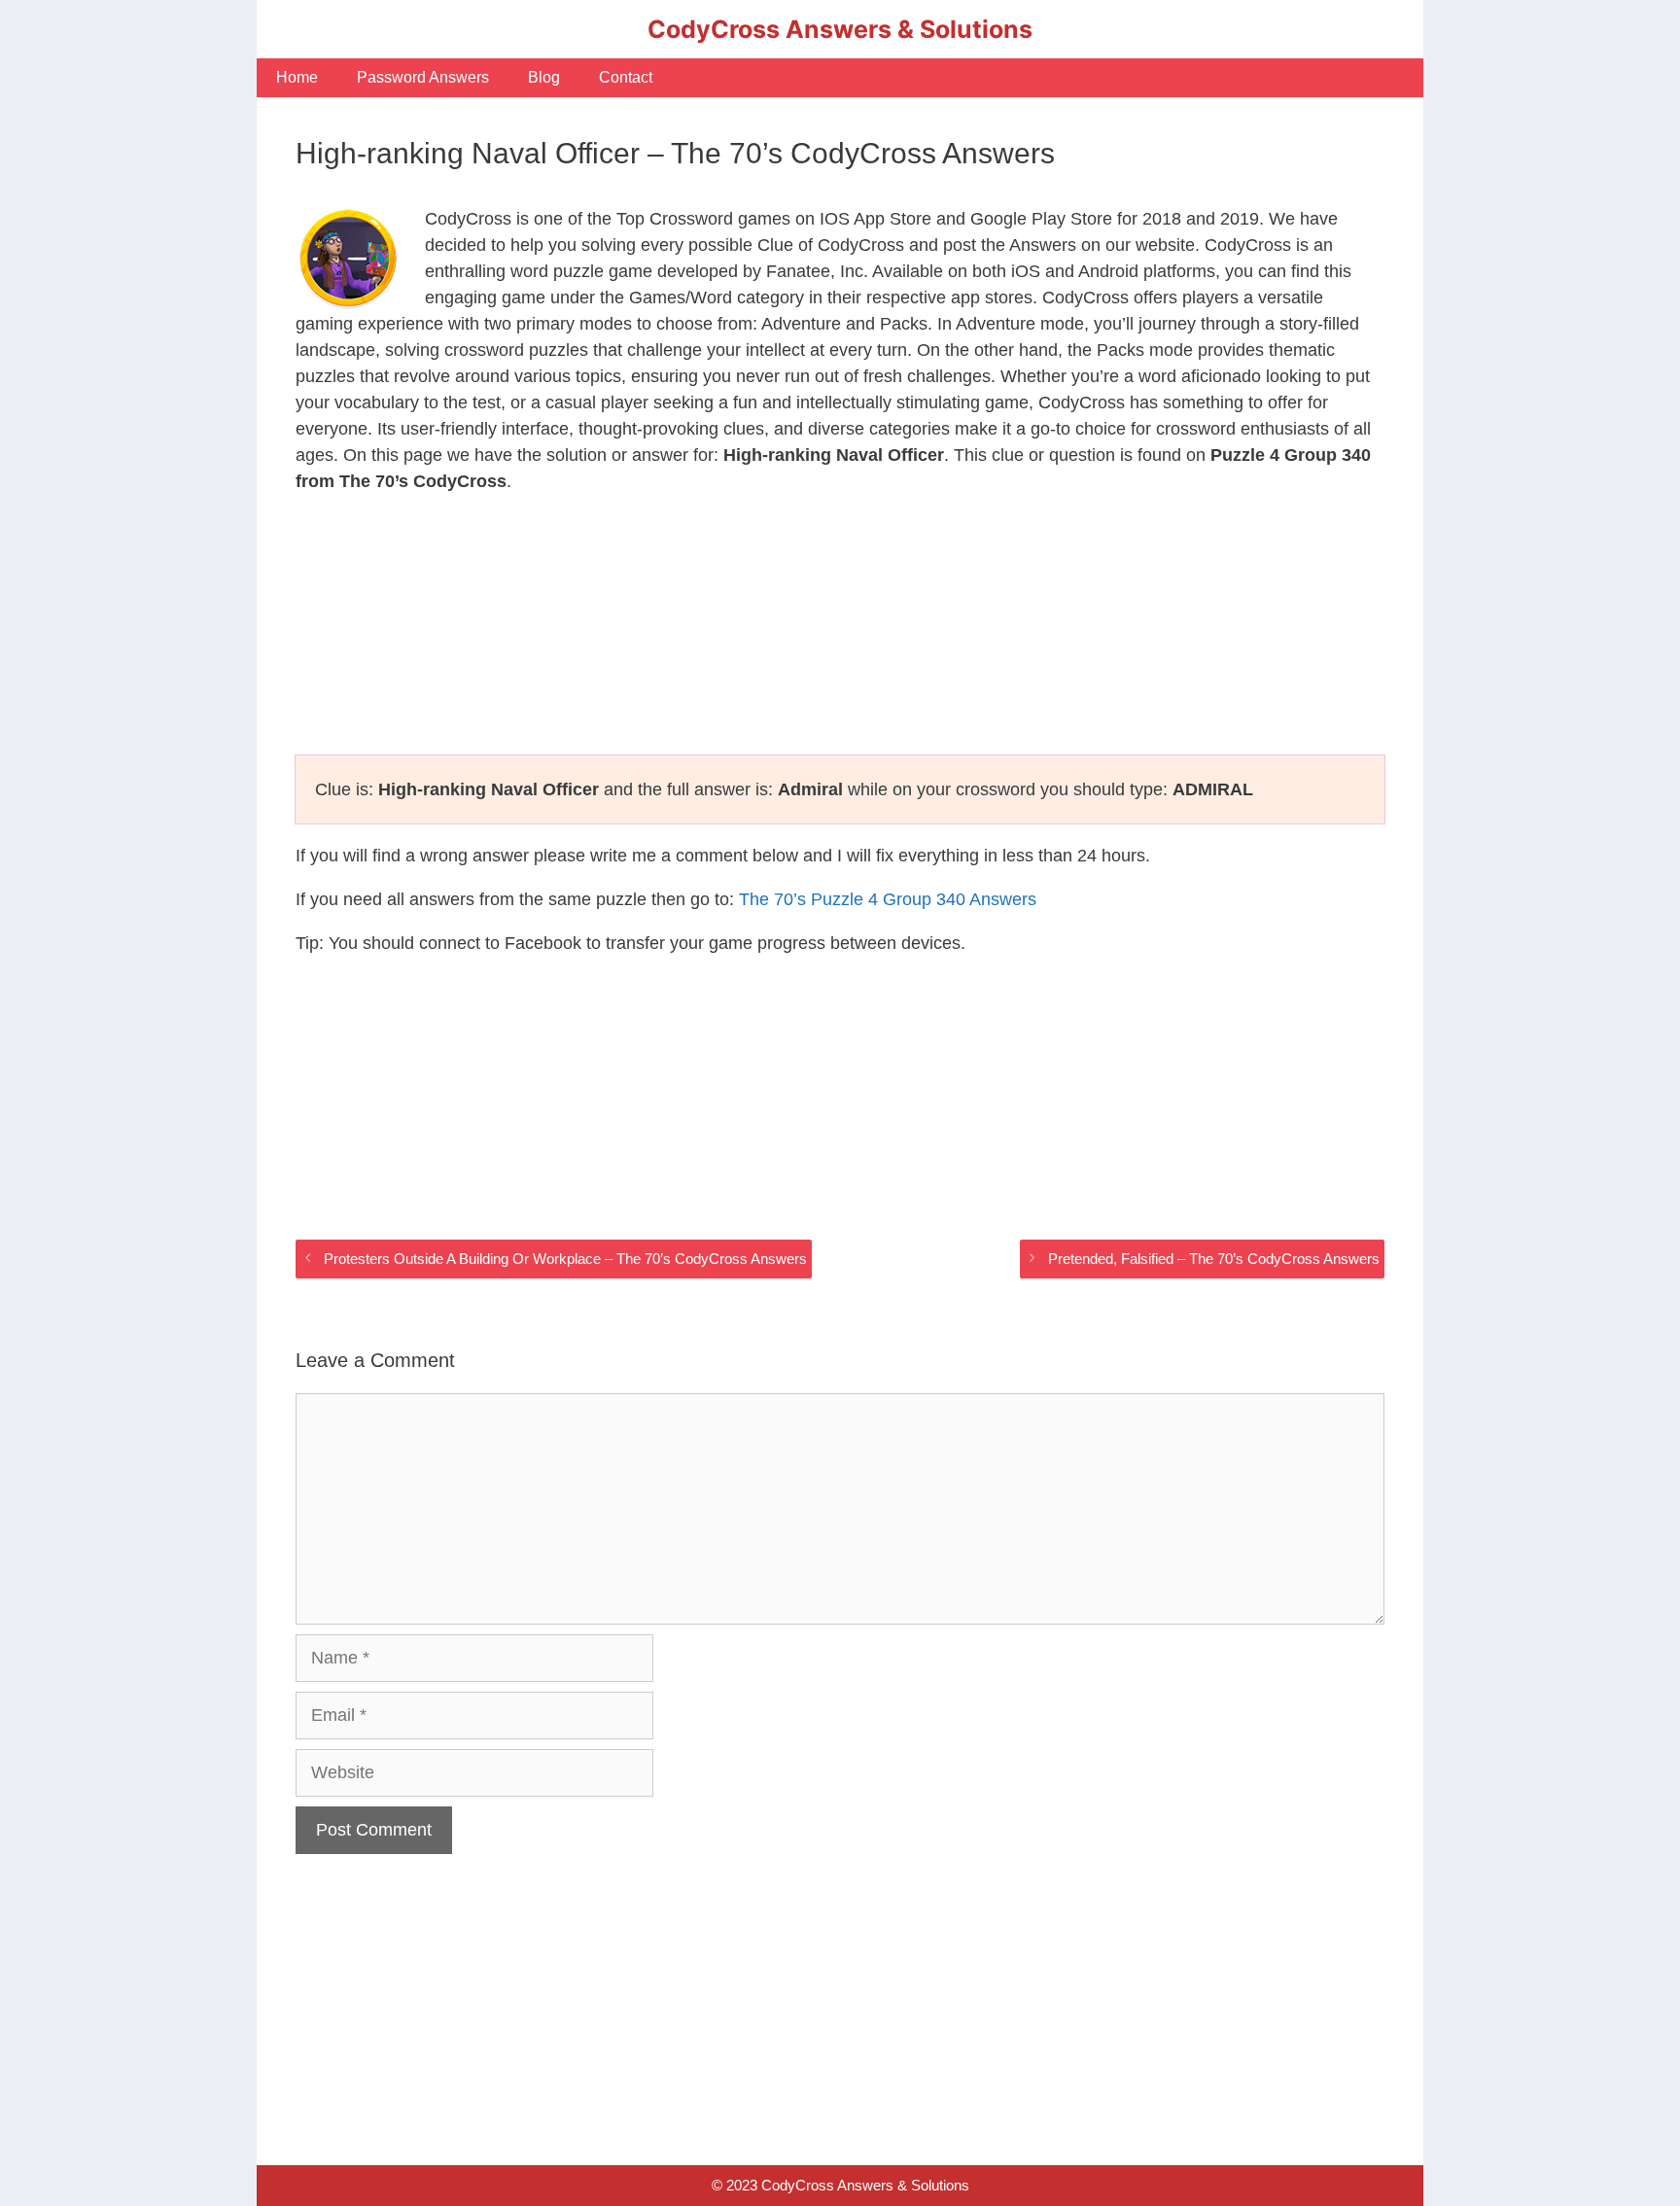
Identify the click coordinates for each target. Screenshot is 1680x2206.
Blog (544, 77)
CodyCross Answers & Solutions (840, 29)
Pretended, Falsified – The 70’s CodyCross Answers (1214, 1259)
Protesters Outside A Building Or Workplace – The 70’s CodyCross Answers (565, 1259)
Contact (626, 77)
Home (297, 77)
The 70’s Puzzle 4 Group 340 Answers (888, 899)
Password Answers (423, 77)
